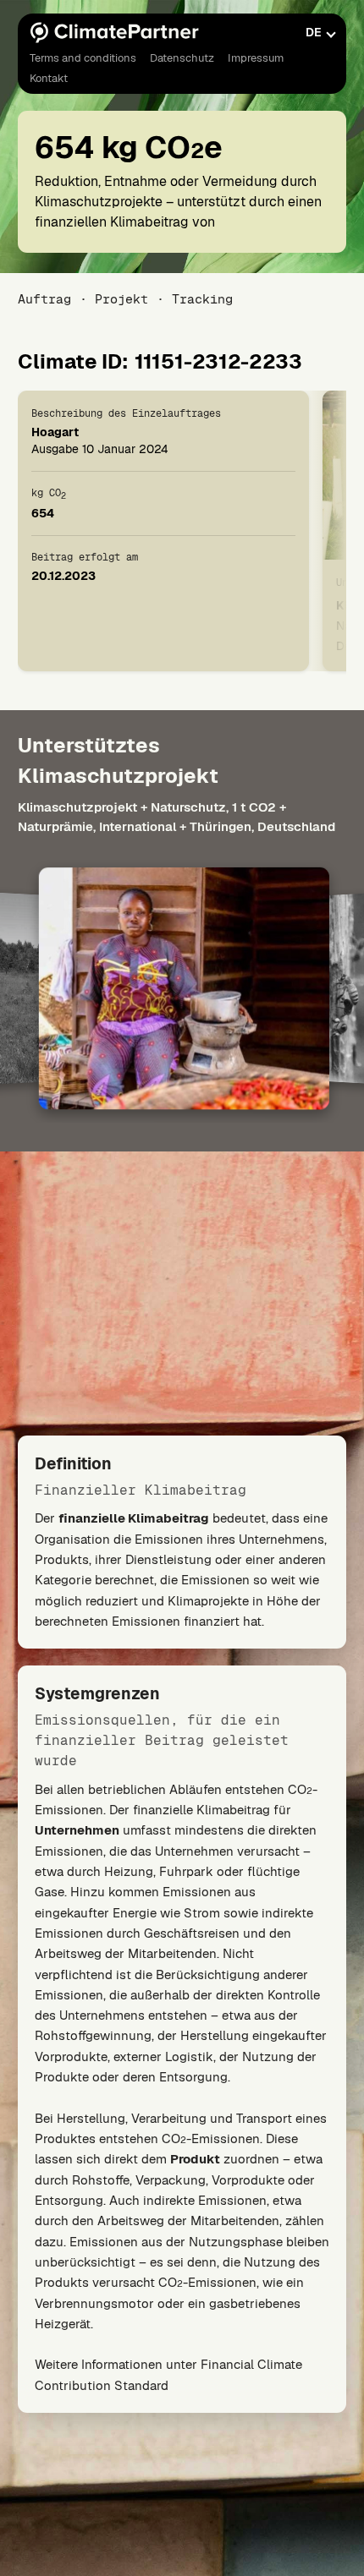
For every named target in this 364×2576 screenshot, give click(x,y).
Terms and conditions (83, 58)
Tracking (202, 299)
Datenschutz (182, 58)
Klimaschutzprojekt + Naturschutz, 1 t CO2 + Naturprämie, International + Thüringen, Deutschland (176, 817)
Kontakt (49, 78)
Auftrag (44, 299)
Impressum (256, 58)
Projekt (121, 299)
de (314, 32)
